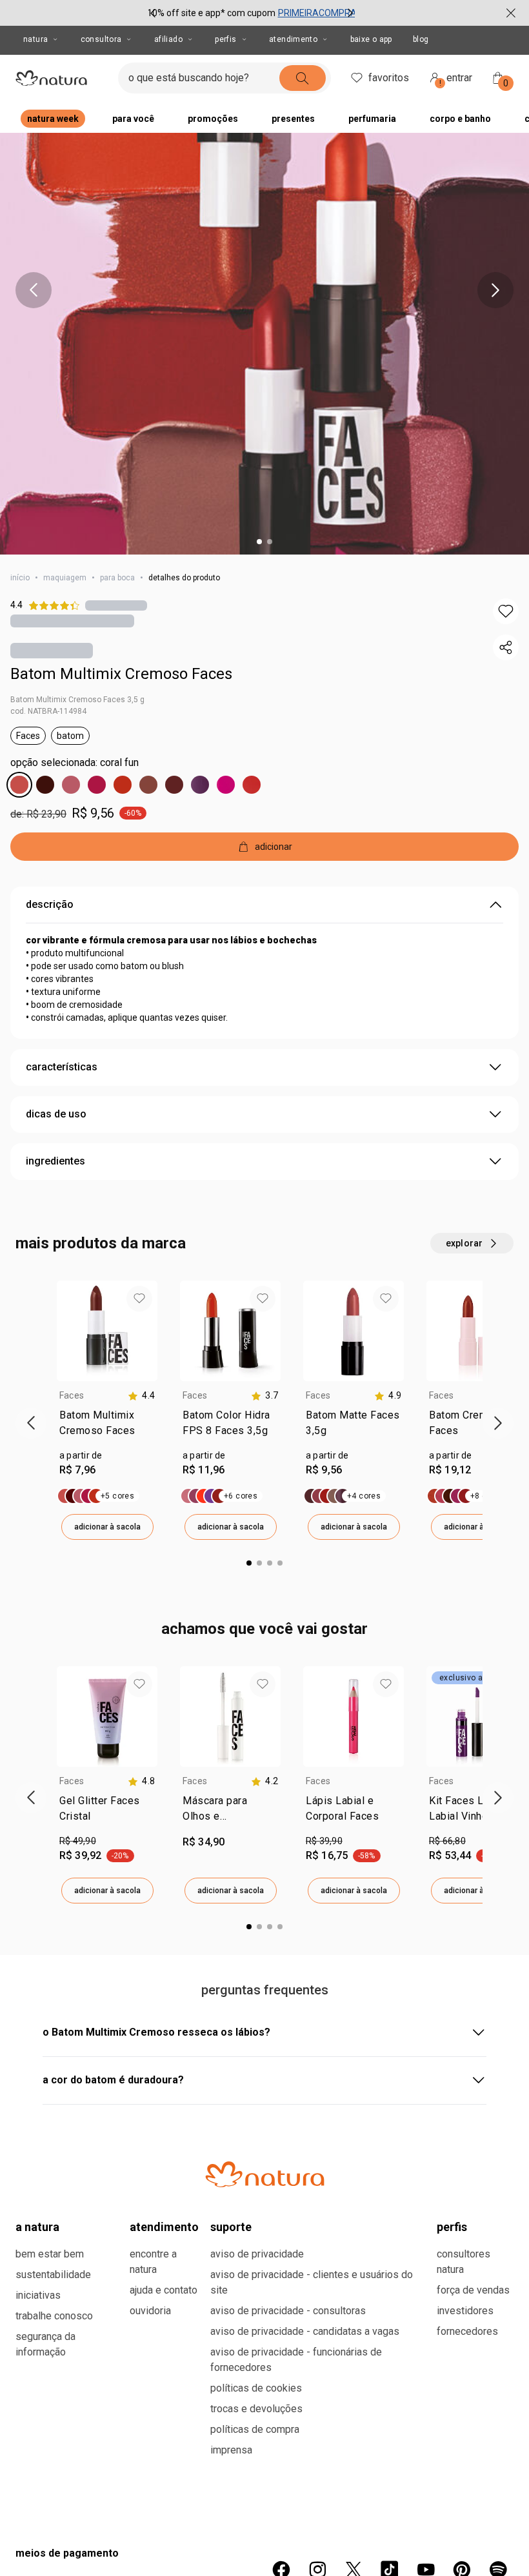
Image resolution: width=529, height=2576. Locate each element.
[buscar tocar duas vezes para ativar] (303, 78)
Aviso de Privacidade (257, 2254)
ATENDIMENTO (164, 2227)
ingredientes (55, 1161)
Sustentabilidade (53, 2275)
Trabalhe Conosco (54, 2316)
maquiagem (65, 578)
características (62, 1067)
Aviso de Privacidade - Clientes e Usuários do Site (312, 2282)
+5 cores (117, 1496)
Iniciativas (38, 2295)
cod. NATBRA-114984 (48, 711)
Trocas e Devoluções (256, 2409)
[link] (107, 1426)
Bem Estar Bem (50, 2254)
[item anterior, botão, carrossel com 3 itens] (153, 13)
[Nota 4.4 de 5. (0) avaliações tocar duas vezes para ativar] (116, 605)
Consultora (101, 39)
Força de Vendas (473, 2290)
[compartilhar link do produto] (506, 647)
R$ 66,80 (447, 1841)
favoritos (389, 78)
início (20, 578)
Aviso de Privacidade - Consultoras (288, 2311)
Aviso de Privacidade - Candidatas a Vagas (305, 2331)
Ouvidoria (150, 2311)
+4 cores (364, 1496)
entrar (456, 80)
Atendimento (293, 39)
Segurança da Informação (45, 2344)
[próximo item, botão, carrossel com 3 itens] (350, 13)
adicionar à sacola (107, 1527)
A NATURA (37, 2227)
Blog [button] (421, 39)
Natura (35, 39)
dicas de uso (56, 1114)
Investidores (465, 2311)
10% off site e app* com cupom (211, 13)
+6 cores (241, 1496)
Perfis (225, 39)
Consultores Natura (464, 2262)
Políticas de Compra (255, 2429)
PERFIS (452, 2227)
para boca (117, 578)
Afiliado (168, 39)
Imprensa (231, 2450)
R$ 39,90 (324, 1841)
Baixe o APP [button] (371, 39)
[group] (252, 13)
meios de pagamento (67, 2553)
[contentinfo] (141, 1396)
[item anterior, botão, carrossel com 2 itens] (34, 290)
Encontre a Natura (153, 2262)
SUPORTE (231, 2227)
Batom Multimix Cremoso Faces (121, 674)
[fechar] (511, 13)
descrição (50, 904)
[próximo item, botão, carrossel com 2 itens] (495, 290)
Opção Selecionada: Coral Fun (75, 762)
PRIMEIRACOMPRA (317, 13)
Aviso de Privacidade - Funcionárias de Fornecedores (296, 2360)
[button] (506, 611)
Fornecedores (467, 2331)
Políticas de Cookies (256, 2388)
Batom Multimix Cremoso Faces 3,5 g (77, 700)
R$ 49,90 (78, 1841)
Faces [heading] (72, 1395)
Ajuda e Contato (164, 2290)
